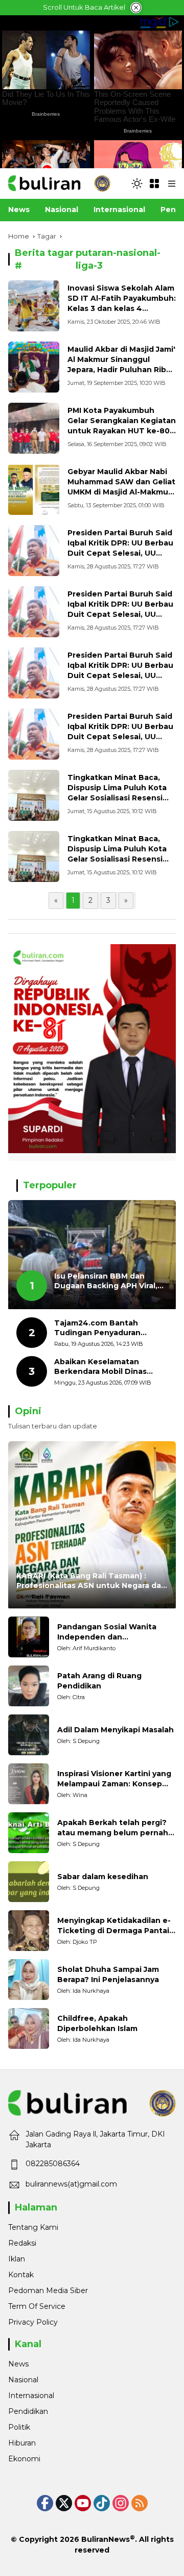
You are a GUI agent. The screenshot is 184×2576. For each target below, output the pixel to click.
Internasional (31, 2396)
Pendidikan (28, 2411)
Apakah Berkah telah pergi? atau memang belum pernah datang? (113, 1828)
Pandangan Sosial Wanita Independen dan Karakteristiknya (107, 1632)
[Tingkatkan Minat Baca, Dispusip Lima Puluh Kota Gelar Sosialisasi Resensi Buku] (34, 795)
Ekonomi (24, 2459)
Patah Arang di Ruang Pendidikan (99, 1681)
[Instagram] (121, 2503)
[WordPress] (102, 2503)
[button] (137, 184)
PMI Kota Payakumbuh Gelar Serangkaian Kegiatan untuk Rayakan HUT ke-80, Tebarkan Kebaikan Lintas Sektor (122, 430)
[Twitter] (64, 2503)
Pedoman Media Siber (48, 2291)
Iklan (17, 2259)
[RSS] (140, 2503)
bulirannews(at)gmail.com (71, 2184)
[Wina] (29, 1784)
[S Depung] (29, 1735)
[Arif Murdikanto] (29, 1637)
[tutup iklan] (136, 8)
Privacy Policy (33, 2322)
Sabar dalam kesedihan (103, 1877)
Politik (19, 2427)
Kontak (21, 2275)
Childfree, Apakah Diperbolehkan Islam (97, 2023)
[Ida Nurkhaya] (29, 1980)
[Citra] (29, 1686)
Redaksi (22, 2243)
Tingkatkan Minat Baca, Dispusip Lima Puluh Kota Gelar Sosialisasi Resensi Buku (117, 792)
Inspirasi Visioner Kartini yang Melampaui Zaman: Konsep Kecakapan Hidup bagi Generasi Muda (114, 1779)
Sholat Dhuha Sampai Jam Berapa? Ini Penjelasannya (108, 1974)
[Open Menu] (154, 184)
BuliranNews (106, 2539)
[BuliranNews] (59, 183)
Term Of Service (37, 2306)
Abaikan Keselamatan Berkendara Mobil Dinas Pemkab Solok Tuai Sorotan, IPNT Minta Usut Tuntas (110, 1367)
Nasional (23, 2380)
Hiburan (22, 2443)
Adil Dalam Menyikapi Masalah (116, 1730)
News (18, 2364)
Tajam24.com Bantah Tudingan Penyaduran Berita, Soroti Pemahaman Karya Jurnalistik (106, 1328)
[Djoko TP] (29, 1931)
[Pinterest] (83, 2503)
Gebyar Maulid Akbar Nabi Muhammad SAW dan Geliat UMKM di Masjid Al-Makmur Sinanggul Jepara (121, 487)
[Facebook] (45, 2503)
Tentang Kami (33, 2227)
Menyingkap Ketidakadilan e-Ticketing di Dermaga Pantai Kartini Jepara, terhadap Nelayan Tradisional (114, 1926)
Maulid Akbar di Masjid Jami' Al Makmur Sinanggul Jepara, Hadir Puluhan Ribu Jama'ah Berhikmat (121, 364)
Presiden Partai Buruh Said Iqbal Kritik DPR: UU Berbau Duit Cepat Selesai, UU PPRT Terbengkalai (120, 548)
